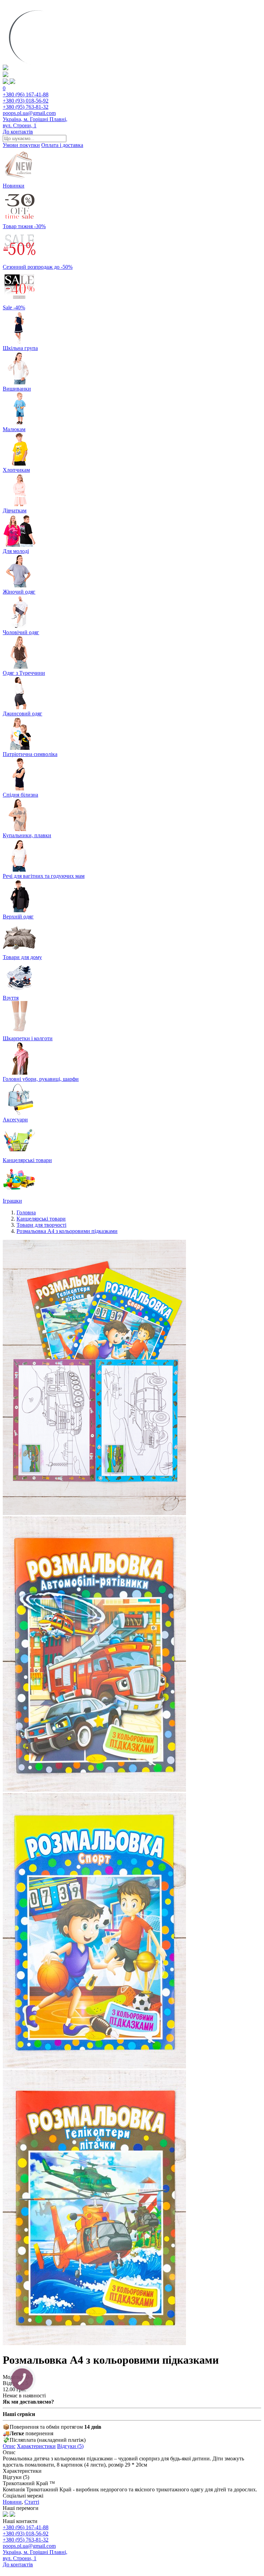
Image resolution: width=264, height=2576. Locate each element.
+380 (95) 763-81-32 (26, 107)
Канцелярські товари (41, 1219)
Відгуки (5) (70, 2446)
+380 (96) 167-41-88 (26, 94)
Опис (9, 2446)
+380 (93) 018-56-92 (26, 101)
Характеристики (36, 2446)
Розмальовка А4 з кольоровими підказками (67, 1231)
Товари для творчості (41, 1225)
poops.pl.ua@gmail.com (29, 113)
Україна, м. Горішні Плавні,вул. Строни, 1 (35, 122)
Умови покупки (21, 145)
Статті (32, 2502)
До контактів (18, 132)
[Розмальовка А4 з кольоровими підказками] (94, 1513)
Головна (26, 1212)
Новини (12, 2502)
